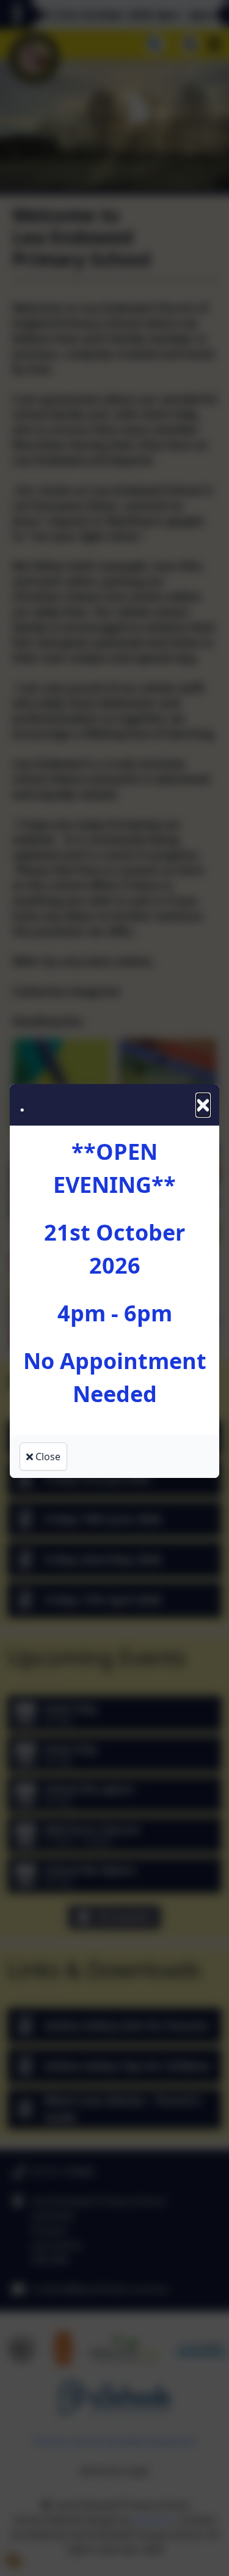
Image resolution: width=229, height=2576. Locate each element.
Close (47, 1457)
